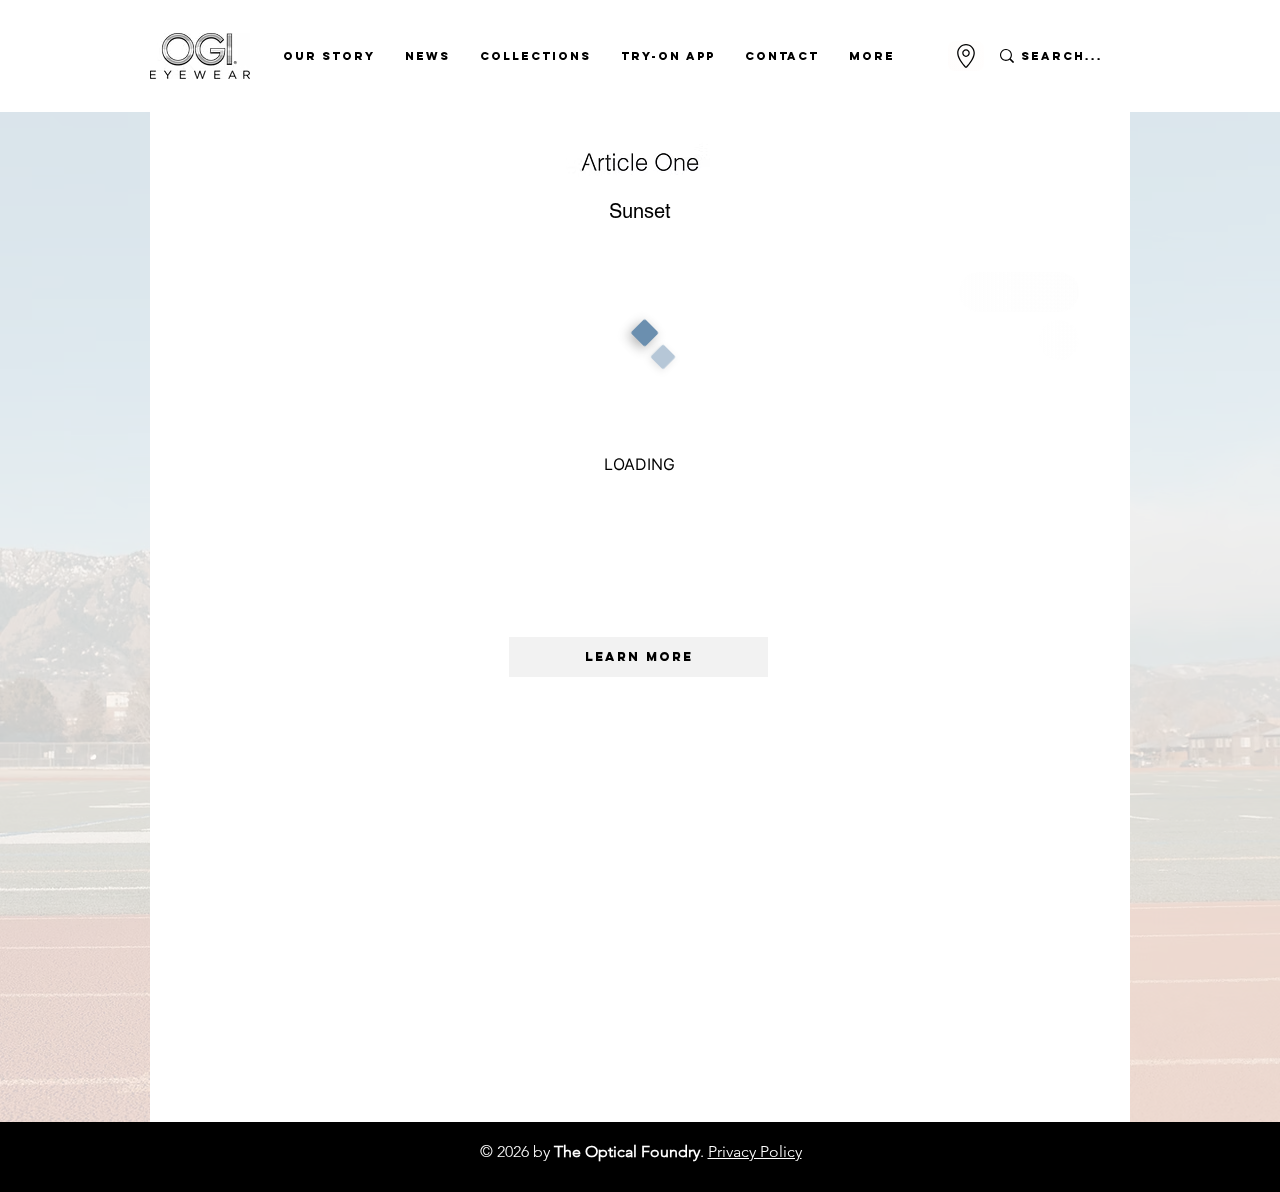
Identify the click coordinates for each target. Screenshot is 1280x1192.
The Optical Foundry (627, 1151)
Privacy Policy (755, 1151)
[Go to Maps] (966, 56)
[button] (329, 56)
